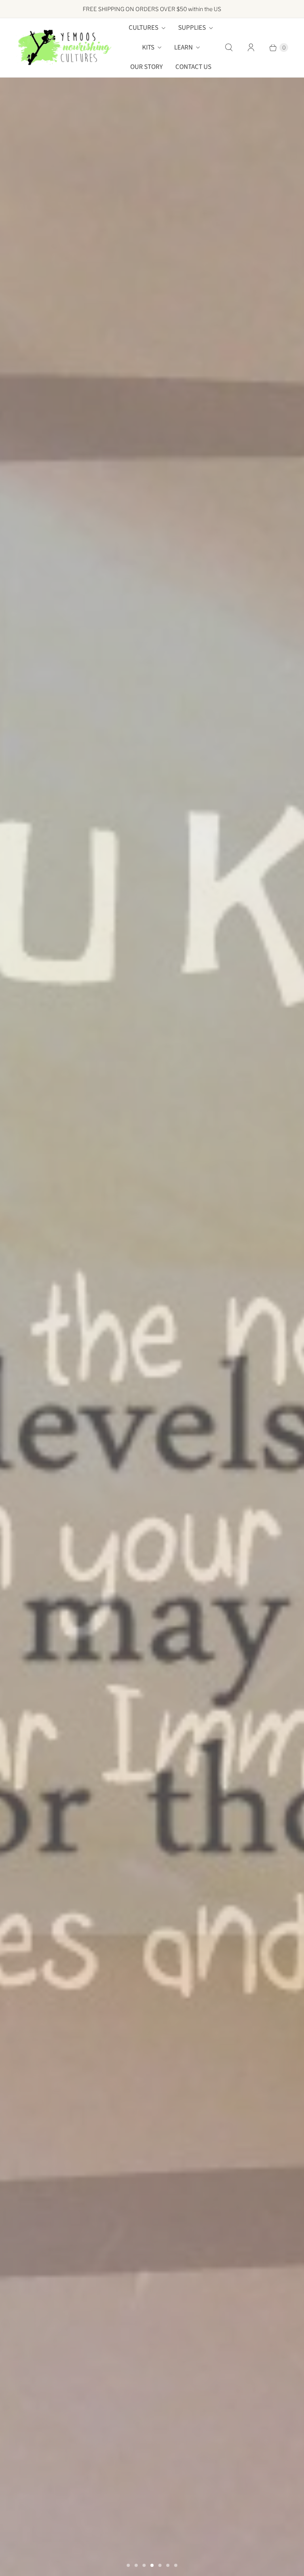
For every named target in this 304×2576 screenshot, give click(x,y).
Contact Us (193, 67)
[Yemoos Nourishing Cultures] (64, 48)
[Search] (229, 48)
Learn (183, 48)
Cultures (143, 28)
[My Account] (251, 48)
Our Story (146, 67)
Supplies (192, 28)
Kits (148, 48)
